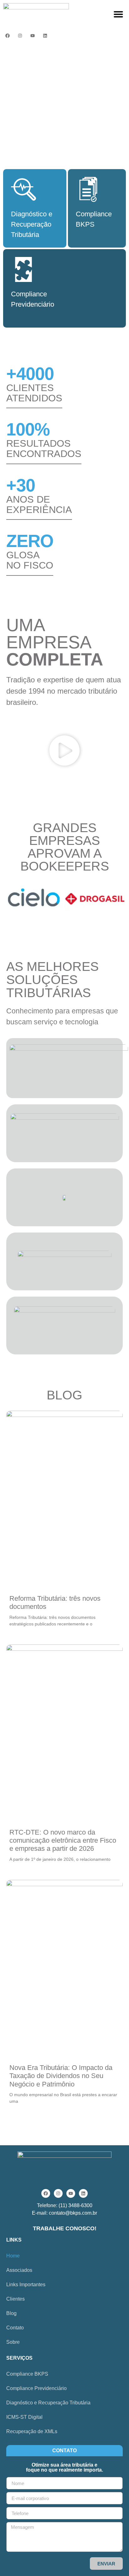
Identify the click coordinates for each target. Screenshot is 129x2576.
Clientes (15, 2299)
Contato (15, 2328)
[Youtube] (33, 36)
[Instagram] (20, 36)
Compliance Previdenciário (36, 2388)
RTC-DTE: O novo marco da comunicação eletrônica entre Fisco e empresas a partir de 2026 (63, 1840)
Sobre (13, 2342)
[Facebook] (8, 36)
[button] (118, 14)
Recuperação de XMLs (32, 2431)
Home (13, 2256)
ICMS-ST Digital (24, 2417)
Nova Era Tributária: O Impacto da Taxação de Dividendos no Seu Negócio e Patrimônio (61, 2076)
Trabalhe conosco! (65, 2228)
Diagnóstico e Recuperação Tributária (48, 2403)
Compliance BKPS (27, 2374)
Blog (11, 2313)
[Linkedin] (45, 36)
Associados (19, 2270)
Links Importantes (26, 2285)
